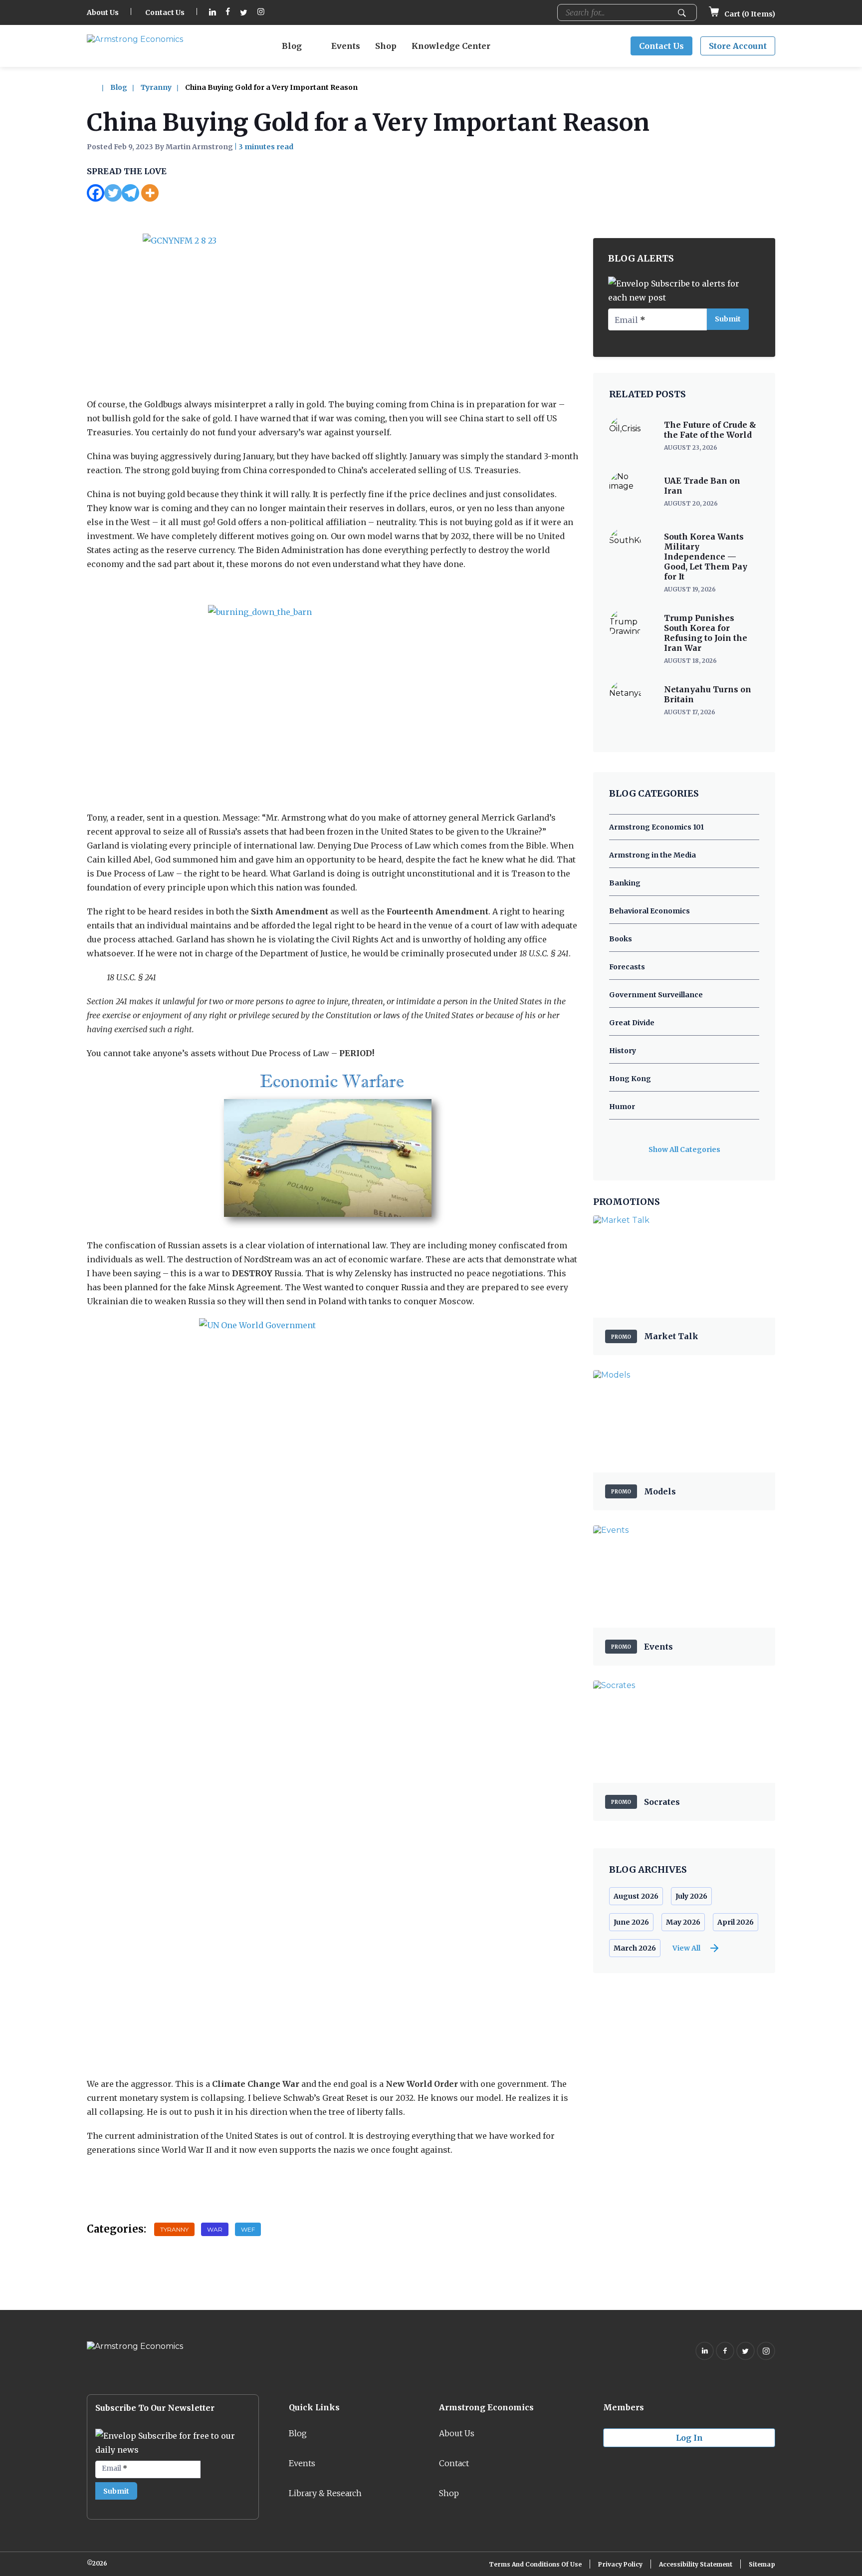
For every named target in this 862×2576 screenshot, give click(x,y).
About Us (103, 12)
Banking (625, 883)
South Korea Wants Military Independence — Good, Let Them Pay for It (706, 557)
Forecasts (627, 967)
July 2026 (691, 1896)
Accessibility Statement (696, 2564)
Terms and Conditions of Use (535, 2564)
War (215, 2229)
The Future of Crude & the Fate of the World (710, 430)
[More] (150, 193)
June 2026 (631, 1922)
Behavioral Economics (649, 911)
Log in (689, 2438)
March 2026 (635, 1948)
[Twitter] (113, 193)
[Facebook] (96, 193)
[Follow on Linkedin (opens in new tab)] (213, 13)
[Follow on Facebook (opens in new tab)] (228, 13)
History (623, 1051)
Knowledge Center (451, 46)
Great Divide (632, 1023)
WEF (248, 2229)
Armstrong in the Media (652, 855)
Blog (292, 46)
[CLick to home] (98, 87)
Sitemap (762, 2564)
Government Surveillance (656, 995)
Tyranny (156, 87)
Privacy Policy (620, 2564)
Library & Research (325, 2493)
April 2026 (736, 1922)
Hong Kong (630, 1079)
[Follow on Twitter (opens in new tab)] (244, 13)
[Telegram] (130, 193)
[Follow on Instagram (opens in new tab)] (261, 13)
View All (686, 1948)
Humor (622, 1107)
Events (346, 46)
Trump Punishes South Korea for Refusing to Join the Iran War (706, 633)
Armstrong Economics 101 (656, 827)
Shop (386, 46)
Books (621, 939)
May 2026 (683, 1922)
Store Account (738, 46)
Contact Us (165, 12)
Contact (454, 2463)
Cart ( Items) (749, 14)
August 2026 (636, 1896)
